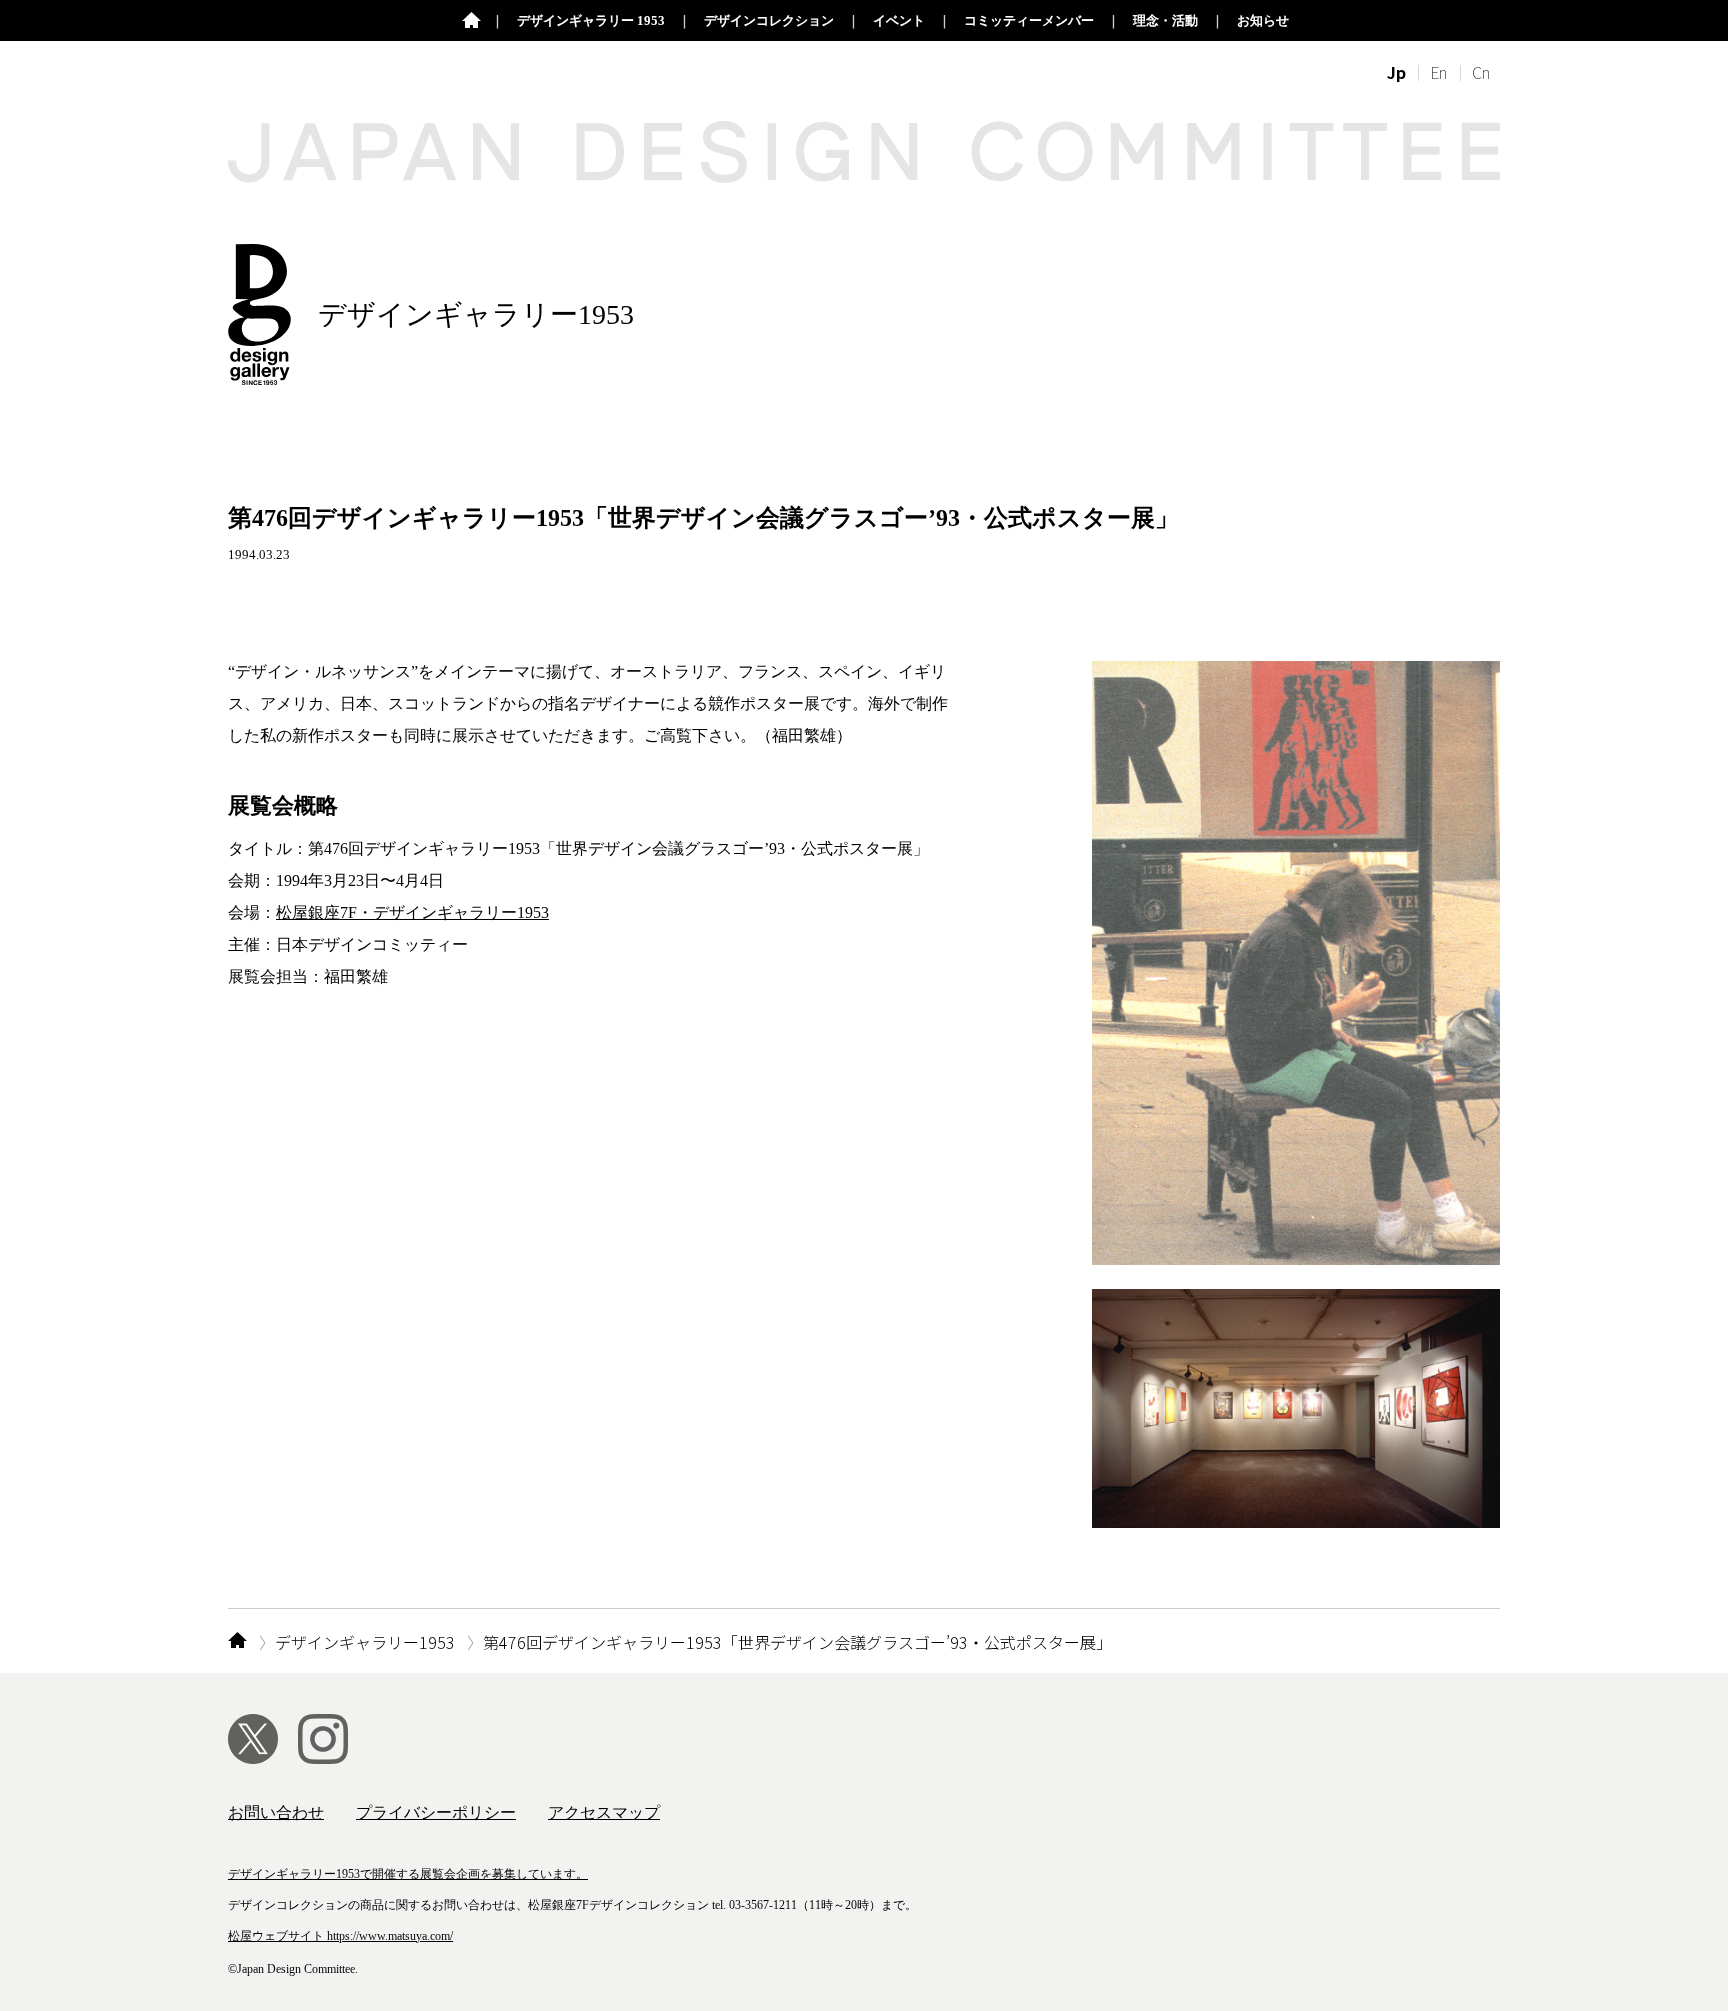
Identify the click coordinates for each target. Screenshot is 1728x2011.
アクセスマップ (604, 1812)
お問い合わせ (276, 1812)
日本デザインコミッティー (471, 21)
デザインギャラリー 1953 (591, 20)
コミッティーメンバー (1029, 20)
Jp (1396, 72)
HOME (237, 1642)
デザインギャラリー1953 (365, 1642)
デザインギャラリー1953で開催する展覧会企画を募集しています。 (408, 1874)
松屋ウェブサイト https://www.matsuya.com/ (340, 1936)
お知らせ (1263, 20)
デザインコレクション (769, 20)
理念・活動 (1165, 20)
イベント (899, 20)
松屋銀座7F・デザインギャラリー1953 (412, 912)
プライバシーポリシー (436, 1812)
